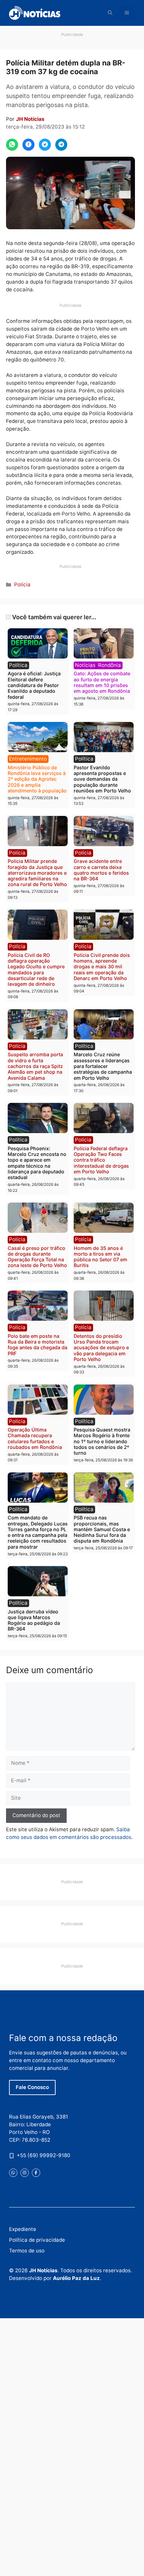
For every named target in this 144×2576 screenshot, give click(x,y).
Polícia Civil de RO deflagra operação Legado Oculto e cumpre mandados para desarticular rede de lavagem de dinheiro (36, 969)
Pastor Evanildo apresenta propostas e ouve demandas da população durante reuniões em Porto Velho (102, 779)
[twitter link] (13, 2173)
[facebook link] (36, 2173)
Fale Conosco (32, 2087)
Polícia (22, 585)
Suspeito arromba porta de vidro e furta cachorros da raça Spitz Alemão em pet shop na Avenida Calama (35, 1066)
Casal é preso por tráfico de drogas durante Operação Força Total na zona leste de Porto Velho (37, 1257)
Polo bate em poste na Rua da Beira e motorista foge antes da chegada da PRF (38, 1345)
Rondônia (110, 665)
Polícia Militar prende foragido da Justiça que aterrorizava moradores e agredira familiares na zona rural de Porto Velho (37, 873)
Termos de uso (27, 2251)
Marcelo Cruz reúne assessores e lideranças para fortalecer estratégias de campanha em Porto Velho (103, 1066)
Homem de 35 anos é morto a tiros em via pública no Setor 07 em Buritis (100, 1257)
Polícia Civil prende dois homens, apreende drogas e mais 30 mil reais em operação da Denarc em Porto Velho (102, 967)
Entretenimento (28, 759)
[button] (110, 13)
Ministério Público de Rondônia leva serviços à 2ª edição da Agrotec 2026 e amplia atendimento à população (37, 779)
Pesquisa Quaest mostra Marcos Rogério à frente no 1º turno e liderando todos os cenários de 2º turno (102, 1441)
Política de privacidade (37, 2240)
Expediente (23, 2229)
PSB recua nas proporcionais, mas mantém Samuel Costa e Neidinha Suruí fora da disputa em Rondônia (102, 1529)
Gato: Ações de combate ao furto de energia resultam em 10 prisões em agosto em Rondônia (102, 682)
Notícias (85, 665)
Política (18, 665)
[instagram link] (25, 2173)
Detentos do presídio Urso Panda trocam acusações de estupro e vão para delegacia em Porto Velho (101, 1348)
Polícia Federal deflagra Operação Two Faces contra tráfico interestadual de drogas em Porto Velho (101, 1160)
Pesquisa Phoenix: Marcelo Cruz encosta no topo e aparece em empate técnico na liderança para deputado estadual (37, 1163)
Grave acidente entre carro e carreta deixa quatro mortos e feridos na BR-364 (101, 870)
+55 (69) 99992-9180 (44, 2155)
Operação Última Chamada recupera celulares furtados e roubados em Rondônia (35, 1438)
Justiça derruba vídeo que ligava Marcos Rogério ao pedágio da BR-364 (34, 1620)
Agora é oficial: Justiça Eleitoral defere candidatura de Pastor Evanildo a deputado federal (34, 685)
